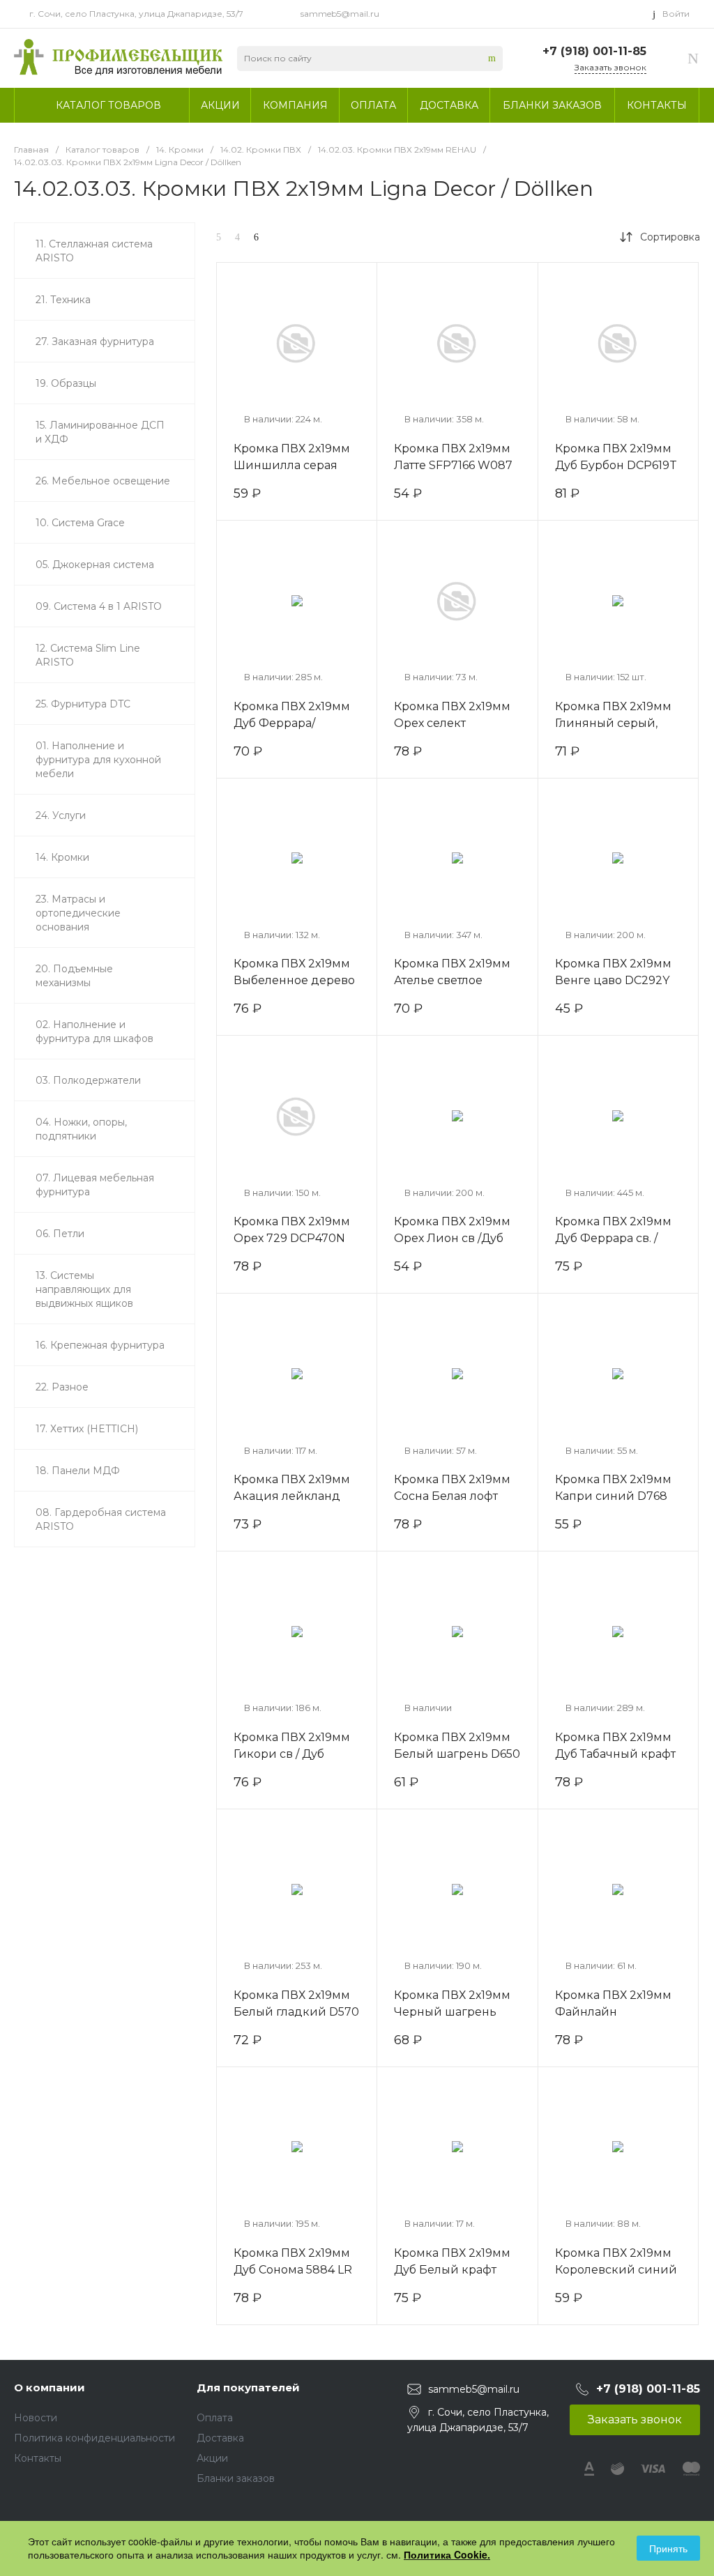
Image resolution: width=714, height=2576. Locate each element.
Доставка (220, 2438)
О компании (50, 2387)
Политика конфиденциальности (94, 2438)
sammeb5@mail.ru (340, 14)
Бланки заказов (236, 2478)
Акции (212, 2458)
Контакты (38, 2458)
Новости (36, 2418)
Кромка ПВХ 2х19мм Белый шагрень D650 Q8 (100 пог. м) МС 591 (457, 1754)
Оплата (215, 2418)
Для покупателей (248, 2387)
